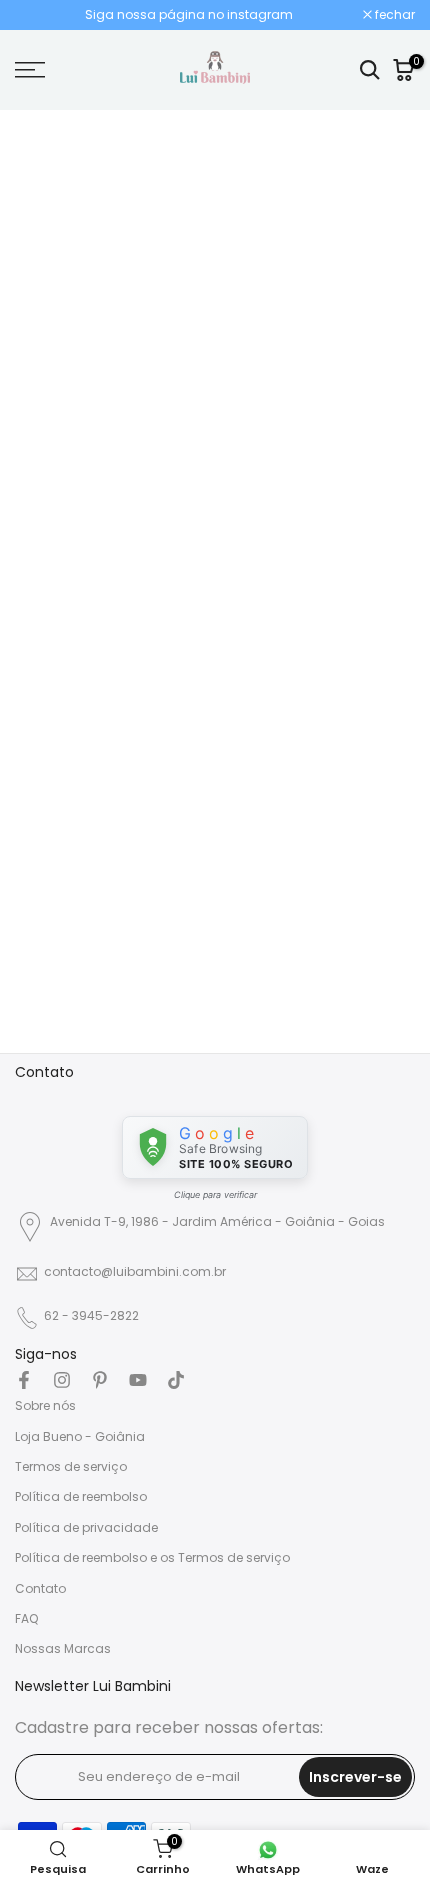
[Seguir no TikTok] (176, 1380)
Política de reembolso (81, 1496)
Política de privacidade (86, 1527)
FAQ (26, 1618)
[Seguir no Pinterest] (100, 1380)
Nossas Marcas (63, 1648)
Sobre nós (45, 1405)
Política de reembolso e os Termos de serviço (152, 1557)
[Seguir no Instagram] (62, 1380)
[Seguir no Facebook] (24, 1380)
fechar (393, 15)
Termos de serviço (71, 1466)
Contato (40, 1588)
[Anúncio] (189, 15)
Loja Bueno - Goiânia (80, 1436)
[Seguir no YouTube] (138, 1380)
